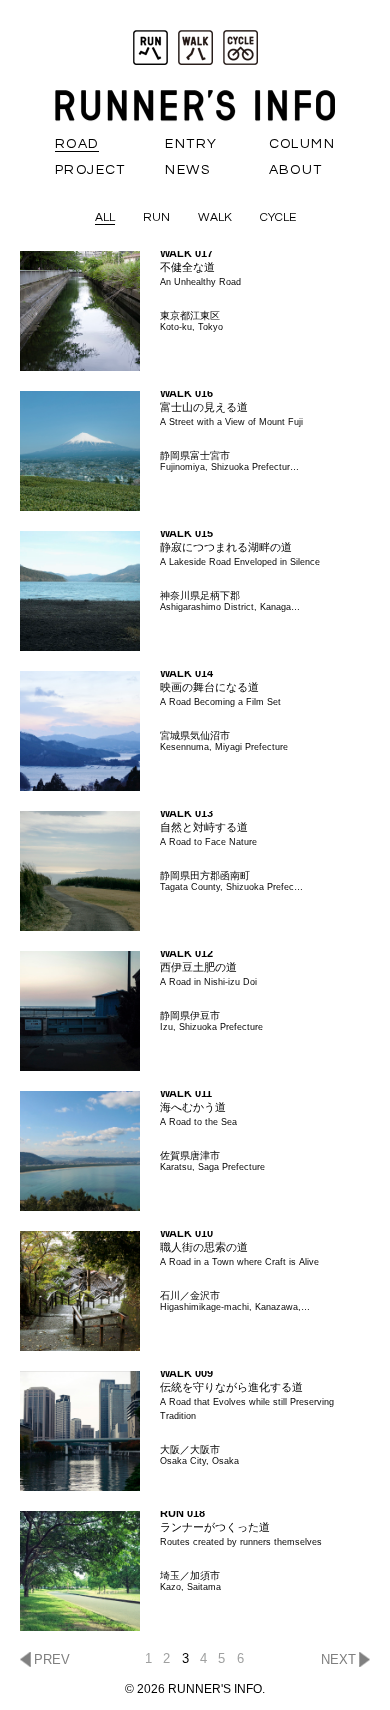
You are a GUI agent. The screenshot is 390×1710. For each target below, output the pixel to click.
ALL (105, 217)
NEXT (338, 1659)
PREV (52, 1659)
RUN (156, 217)
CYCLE (278, 217)
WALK (215, 217)
